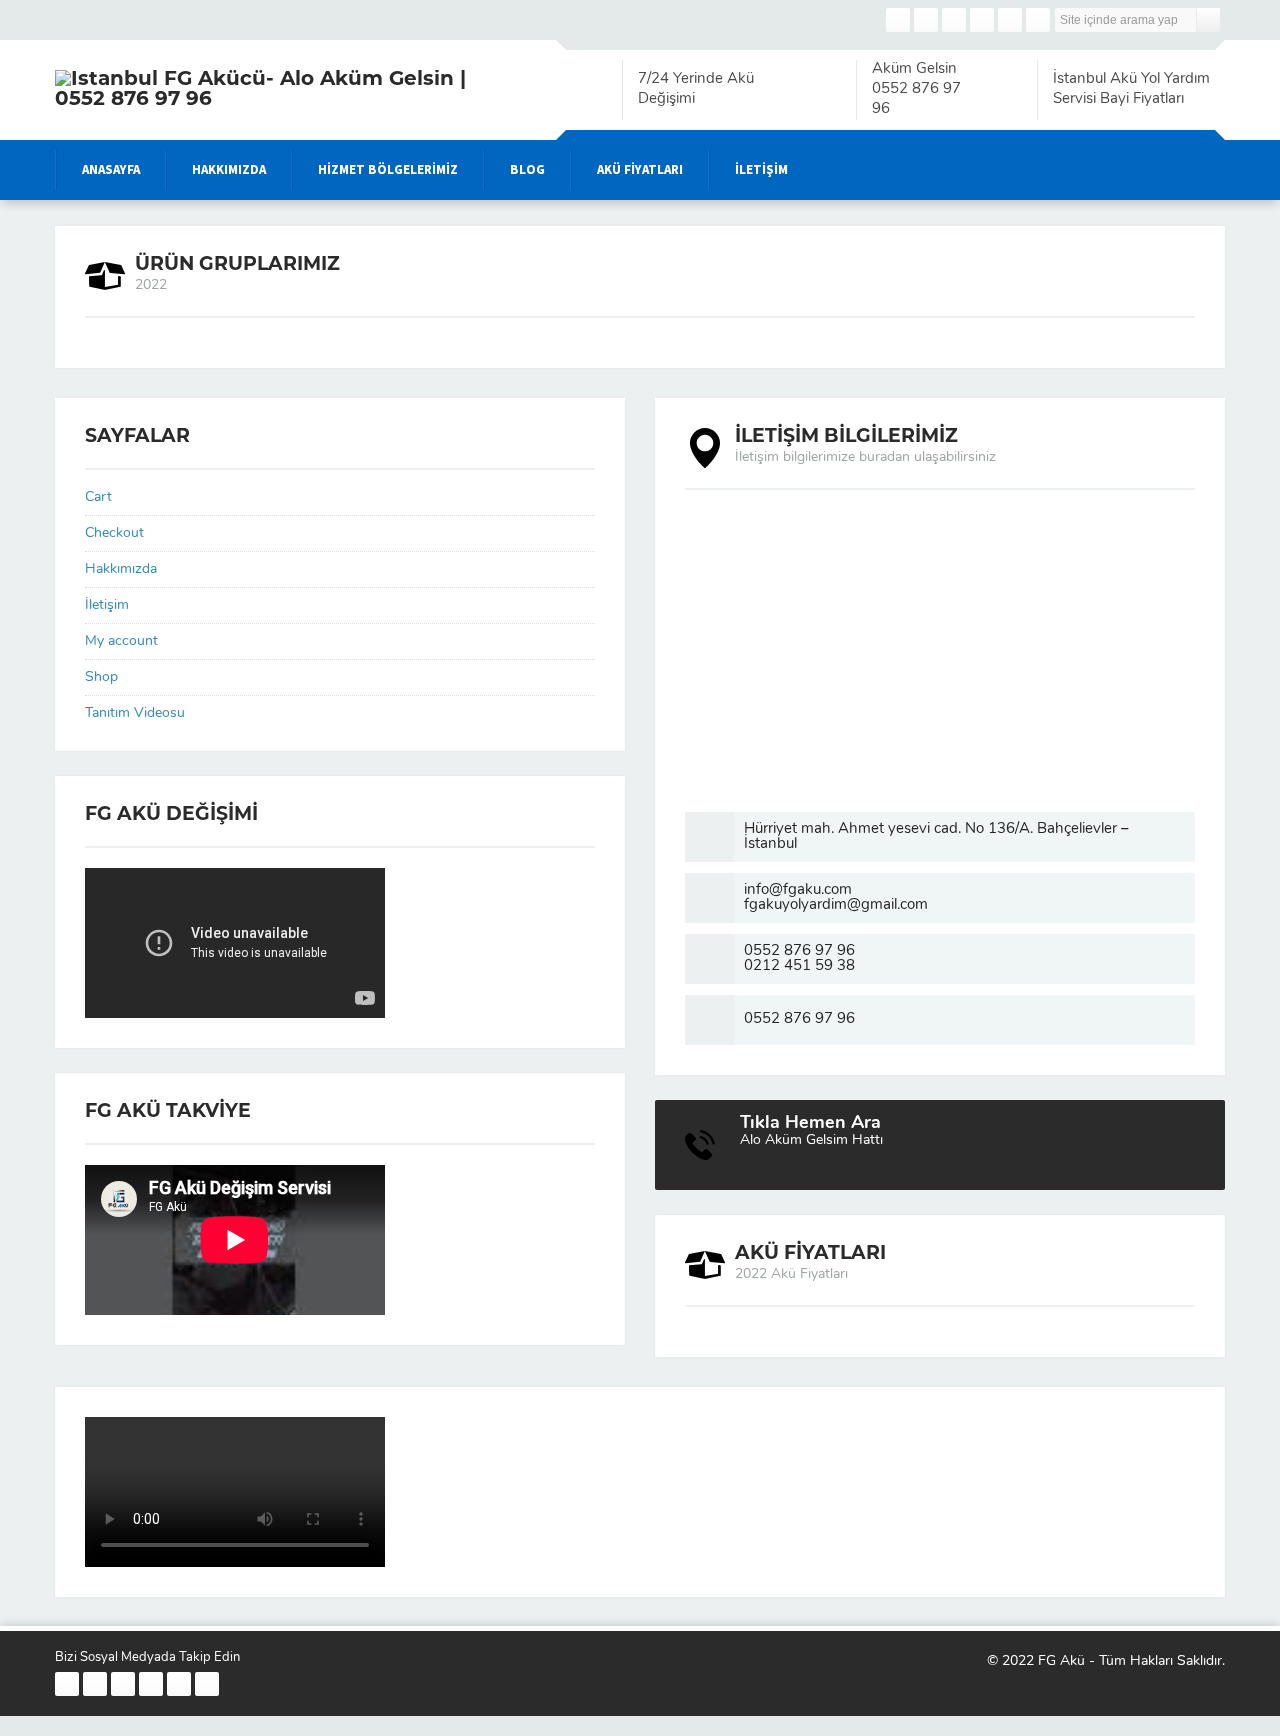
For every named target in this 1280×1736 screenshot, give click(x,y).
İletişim (107, 605)
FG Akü (1061, 1661)
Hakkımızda (121, 569)
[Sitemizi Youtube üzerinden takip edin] (982, 20)
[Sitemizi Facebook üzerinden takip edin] (898, 20)
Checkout (114, 533)
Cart (98, 497)
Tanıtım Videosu (135, 713)
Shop (101, 677)
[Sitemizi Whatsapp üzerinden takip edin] (1038, 20)
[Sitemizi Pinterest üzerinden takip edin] (1010, 20)
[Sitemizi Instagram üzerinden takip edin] (954, 20)
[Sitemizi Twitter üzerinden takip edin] (926, 20)
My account (121, 641)
